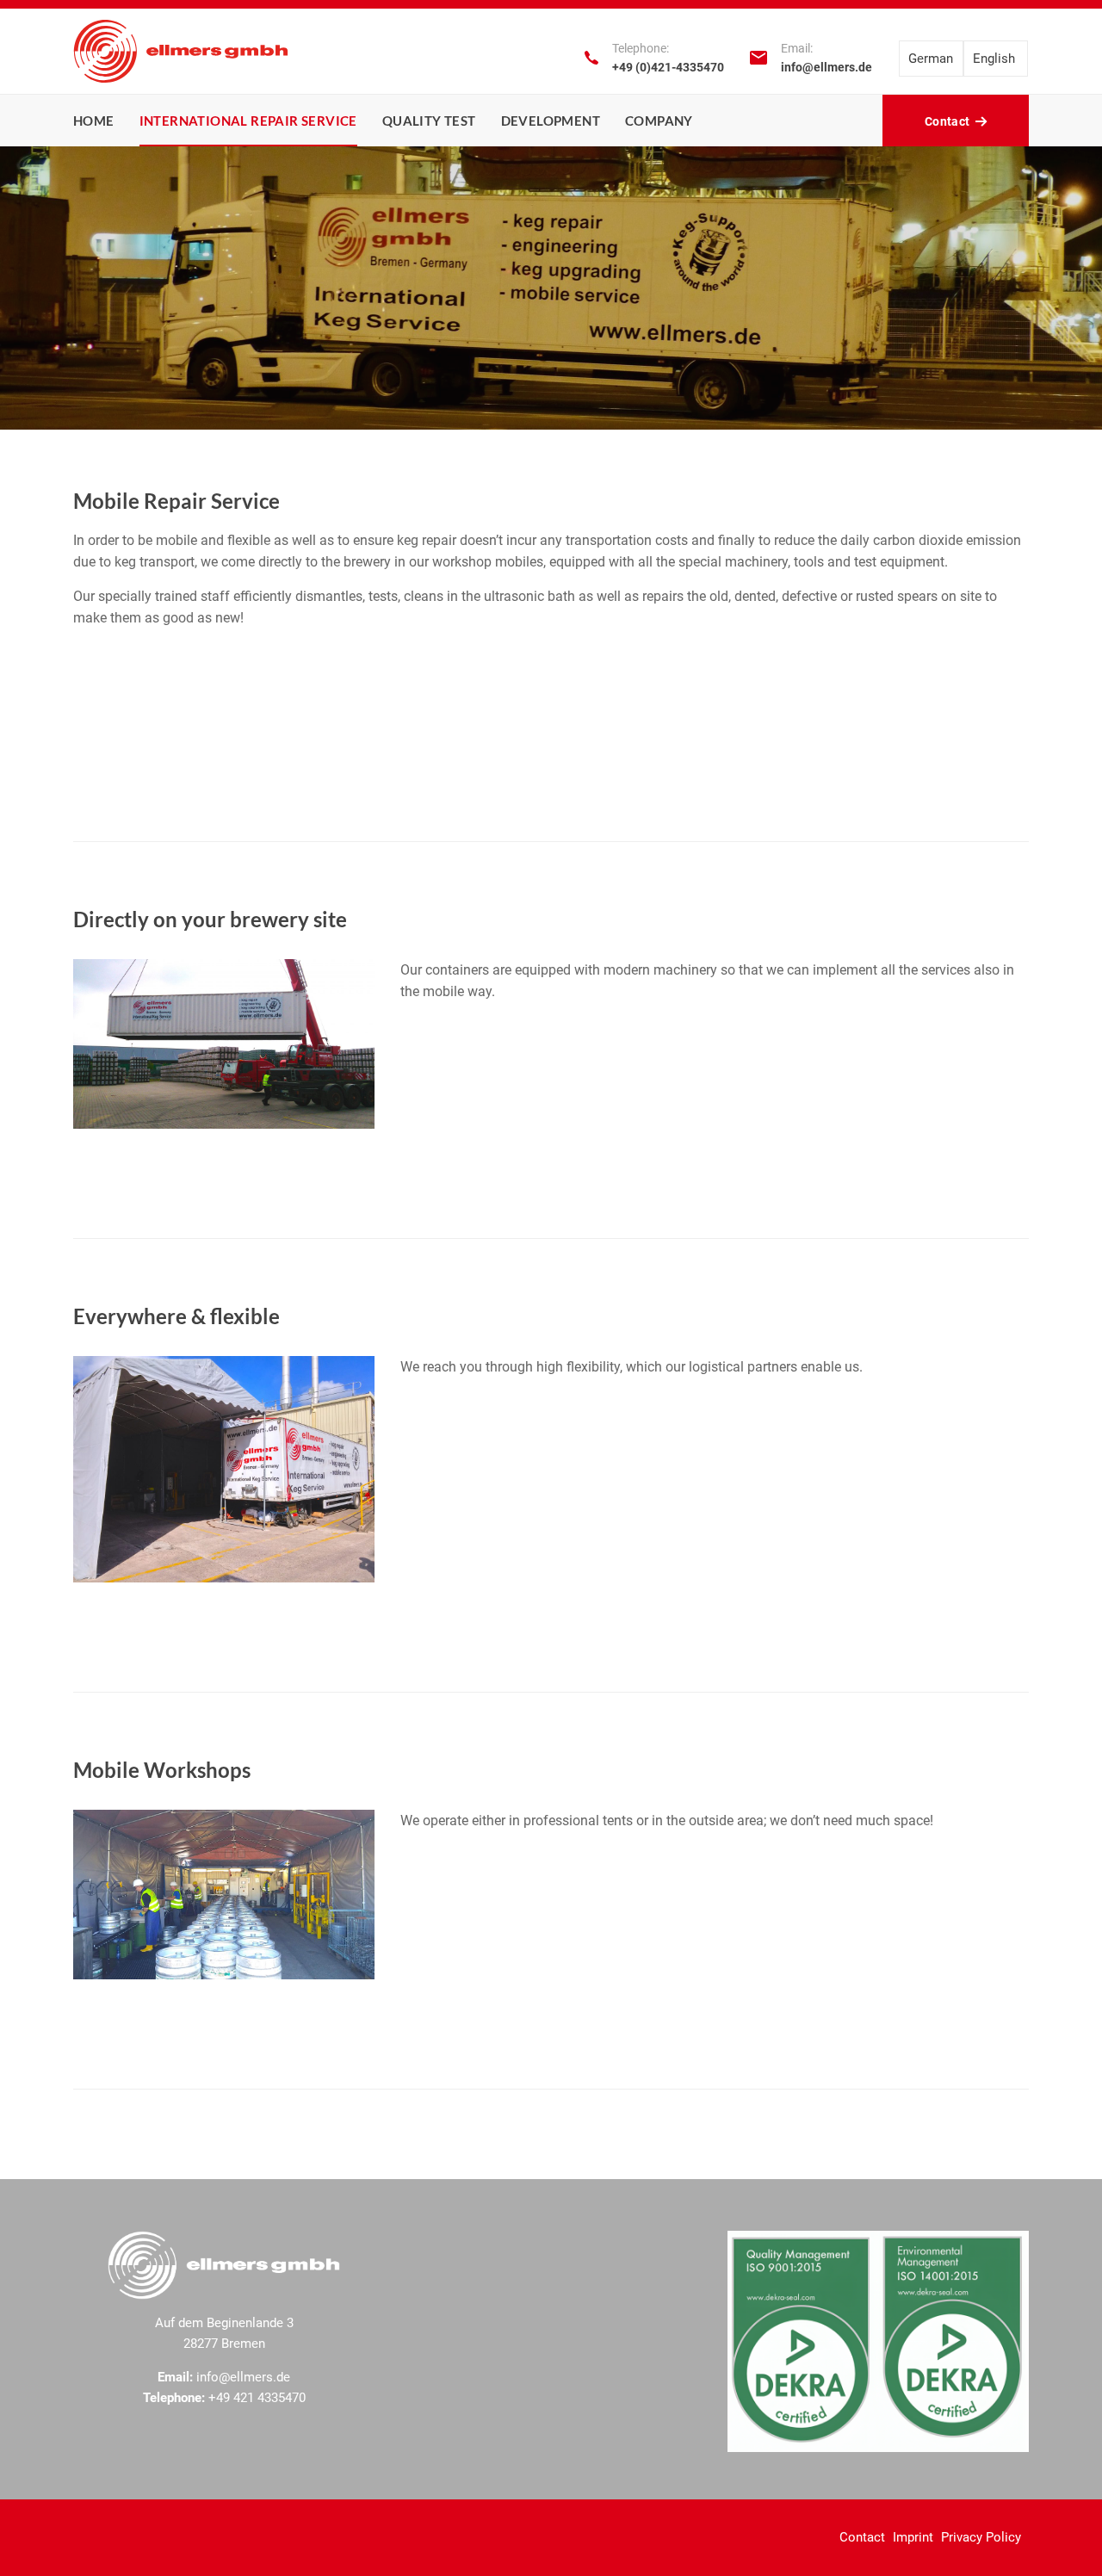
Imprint (913, 2537)
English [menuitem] (994, 59)
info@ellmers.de (826, 67)
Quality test (429, 121)
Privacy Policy (981, 2537)
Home (94, 121)
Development (551, 121)
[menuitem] (931, 59)
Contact (862, 2537)
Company (659, 121)
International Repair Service (248, 121)
